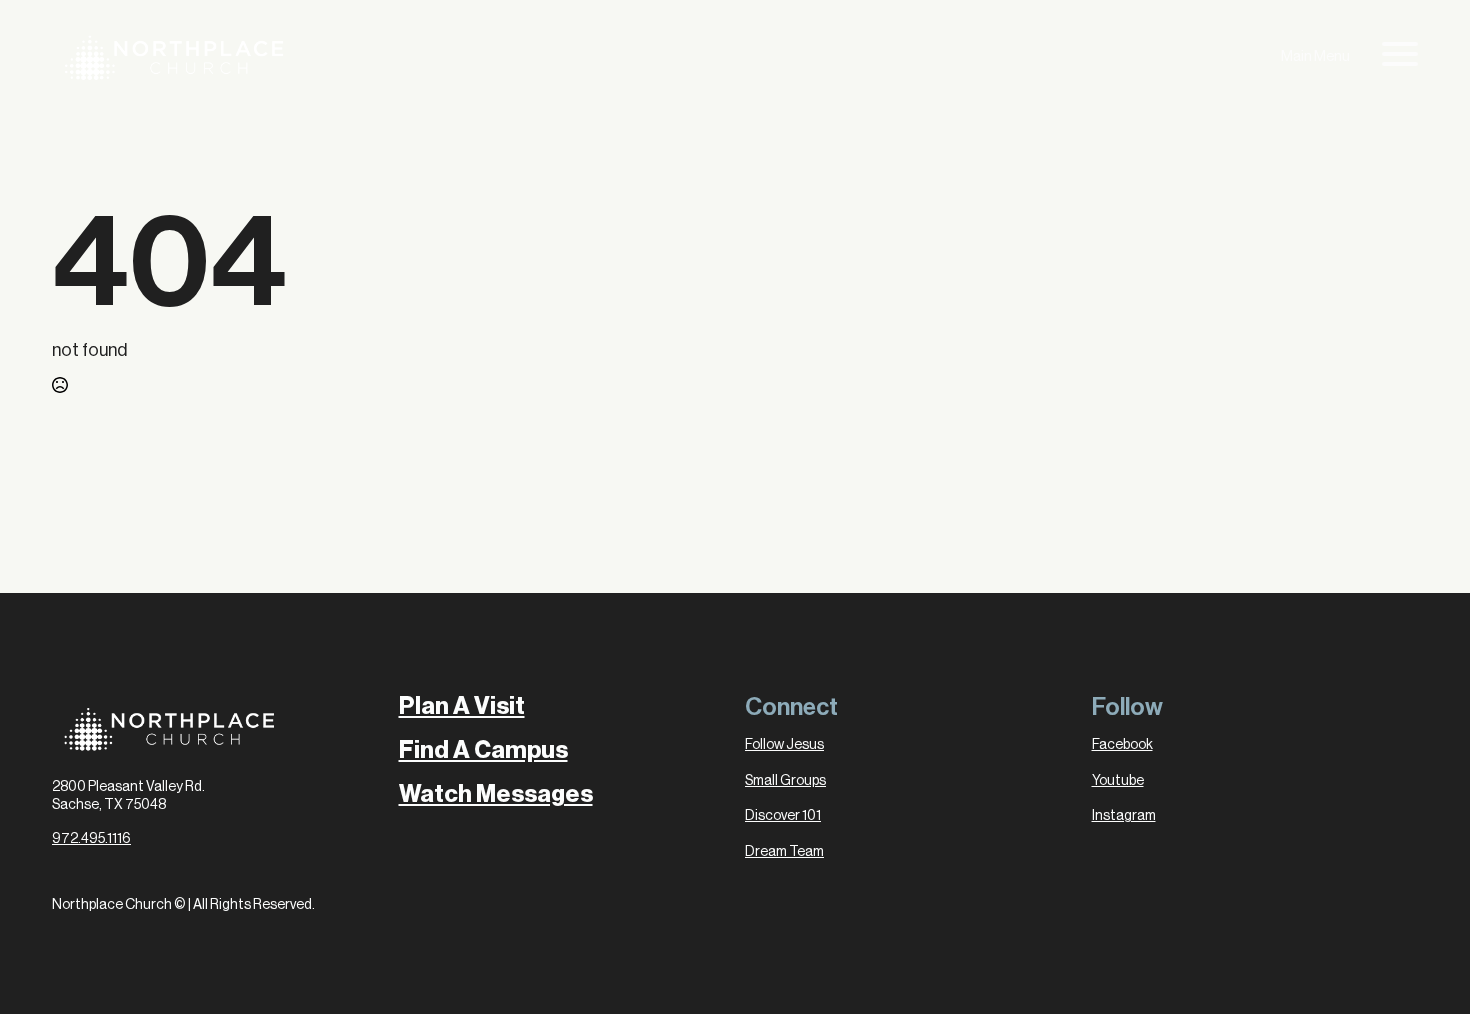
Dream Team (784, 852)
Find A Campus (483, 750)
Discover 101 (783, 816)
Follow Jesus (784, 745)
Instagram (1124, 816)
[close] (1400, 58)
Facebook (1122, 745)
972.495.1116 (91, 839)
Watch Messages (496, 794)
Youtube (1118, 781)
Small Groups (785, 781)
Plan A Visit (462, 706)
